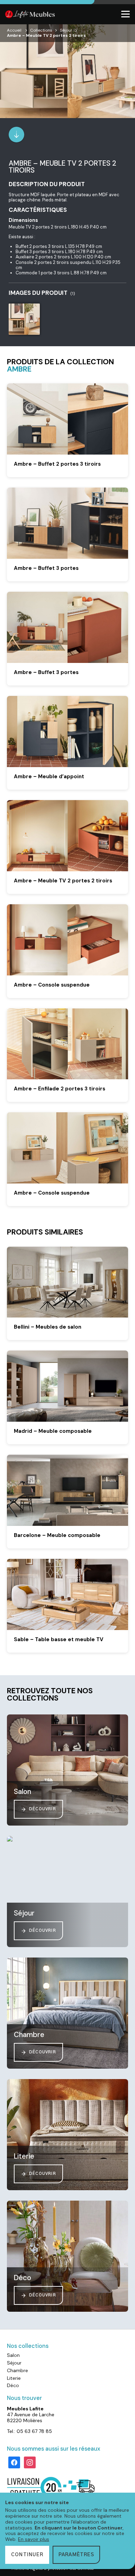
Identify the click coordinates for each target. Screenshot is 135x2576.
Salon (13, 2355)
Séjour (66, 30)
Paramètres (76, 2555)
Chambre (17, 2370)
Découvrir (43, 1809)
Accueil (14, 30)
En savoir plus (34, 2539)
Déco (13, 2385)
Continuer (27, 2555)
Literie (14, 2378)
